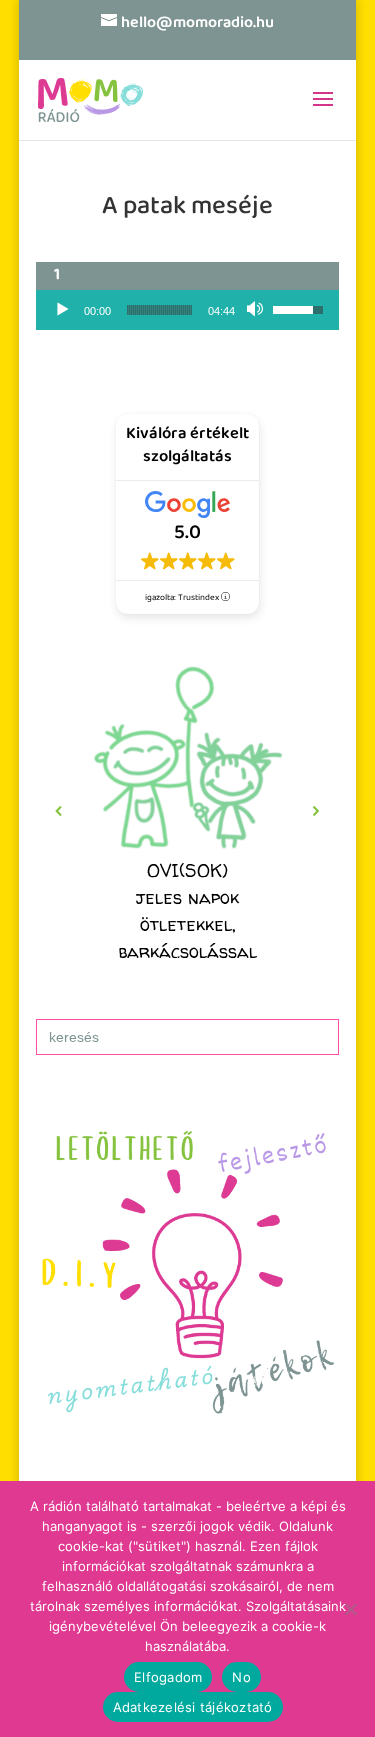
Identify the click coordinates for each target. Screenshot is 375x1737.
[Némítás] (257, 310)
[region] (188, 811)
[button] (188, 811)
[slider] (160, 310)
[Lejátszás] (62, 310)
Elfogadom (168, 1677)
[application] (188, 310)
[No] (350, 1609)
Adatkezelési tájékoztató (193, 1707)
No (241, 1677)
